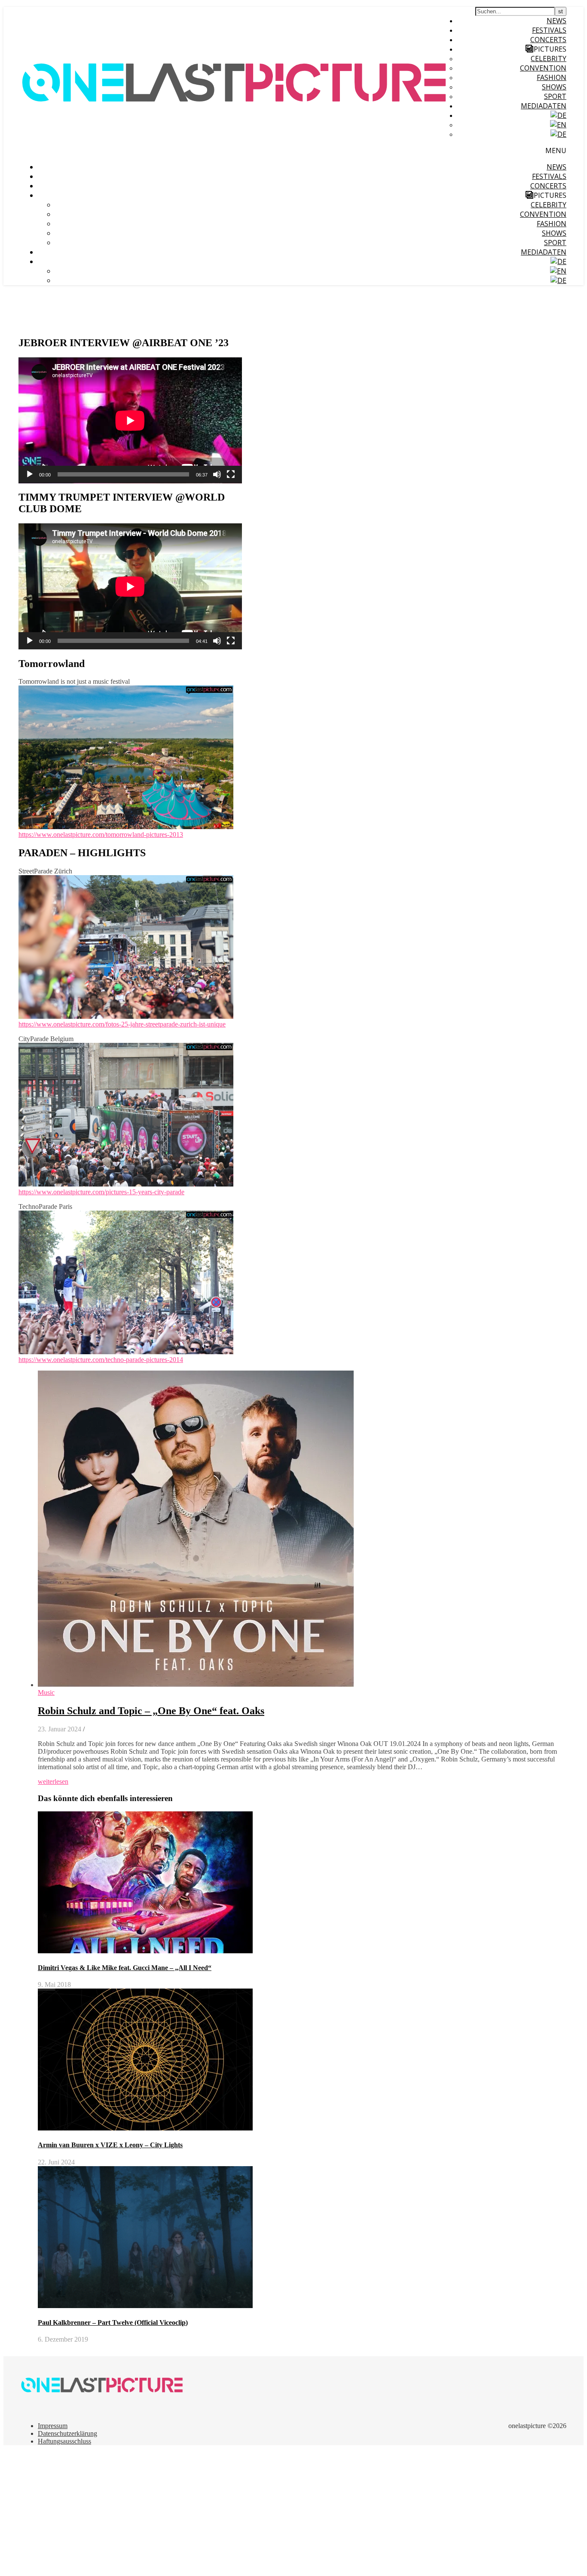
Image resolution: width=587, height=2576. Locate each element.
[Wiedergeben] (30, 474)
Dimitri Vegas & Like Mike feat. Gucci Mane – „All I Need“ (125, 1968)
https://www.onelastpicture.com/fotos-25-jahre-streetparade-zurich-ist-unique (122, 1024)
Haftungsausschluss (64, 2441)
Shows (554, 87)
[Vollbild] (231, 474)
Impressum (53, 2426)
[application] (130, 420)
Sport (555, 96)
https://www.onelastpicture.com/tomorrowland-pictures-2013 (101, 835)
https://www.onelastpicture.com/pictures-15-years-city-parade (101, 1192)
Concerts (548, 40)
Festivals (549, 30)
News (556, 21)
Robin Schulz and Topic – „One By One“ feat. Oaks (151, 1711)
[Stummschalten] (217, 474)
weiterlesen (53, 1781)
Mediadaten (544, 106)
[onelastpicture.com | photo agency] (235, 155)
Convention (543, 68)
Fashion (552, 77)
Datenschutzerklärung (67, 2433)
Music (46, 1692)
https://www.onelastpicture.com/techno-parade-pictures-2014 (101, 1360)
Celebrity (549, 58)
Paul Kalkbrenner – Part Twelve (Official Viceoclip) (113, 2322)
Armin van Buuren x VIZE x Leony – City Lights (110, 2145)
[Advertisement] (261, 2512)
